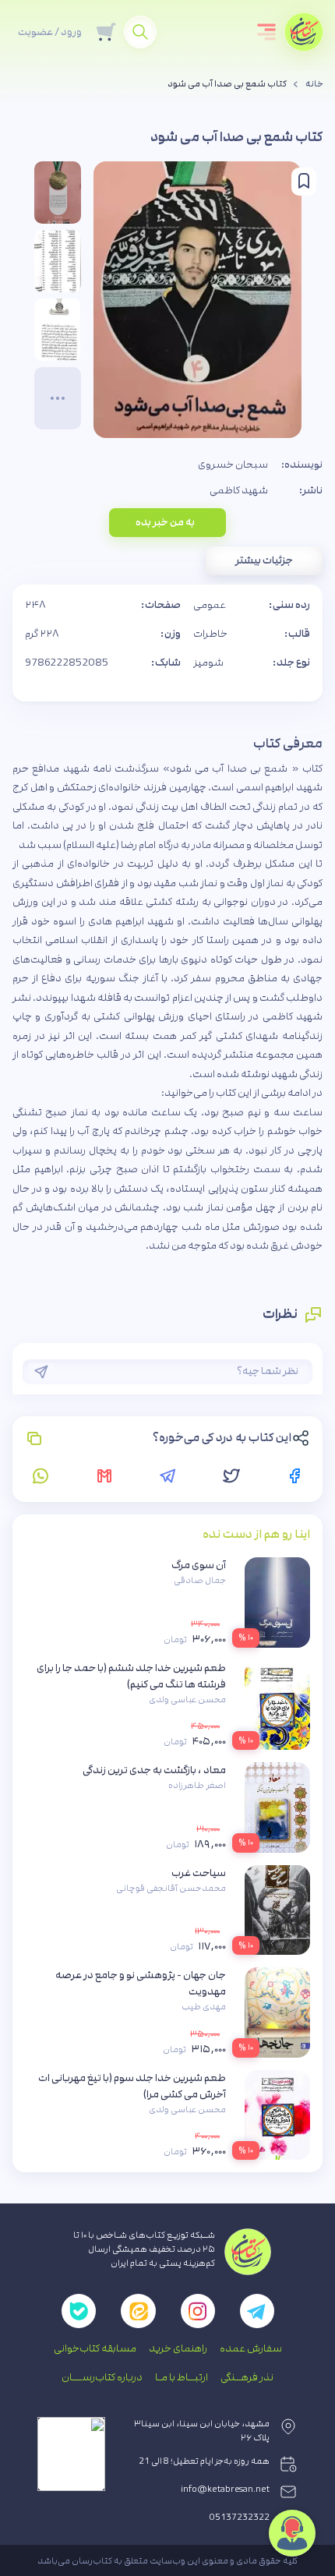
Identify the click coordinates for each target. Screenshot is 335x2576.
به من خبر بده (165, 522)
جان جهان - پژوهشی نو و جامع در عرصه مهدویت (141, 1983)
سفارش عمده (251, 2348)
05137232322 (240, 2518)
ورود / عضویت (50, 32)
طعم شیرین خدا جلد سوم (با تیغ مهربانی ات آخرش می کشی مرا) (132, 2086)
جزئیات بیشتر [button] (264, 560)
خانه (314, 84)
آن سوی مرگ (199, 1565)
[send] (41, 1372)
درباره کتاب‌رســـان (102, 2377)
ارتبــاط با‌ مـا (182, 2377)
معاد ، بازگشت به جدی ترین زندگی (154, 1770)
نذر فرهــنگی (247, 2377)
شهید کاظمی (239, 490)
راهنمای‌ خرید (178, 2348)
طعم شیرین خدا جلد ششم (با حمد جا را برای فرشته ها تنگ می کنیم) (131, 1676)
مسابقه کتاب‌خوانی (95, 2348)
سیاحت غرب (199, 1873)
